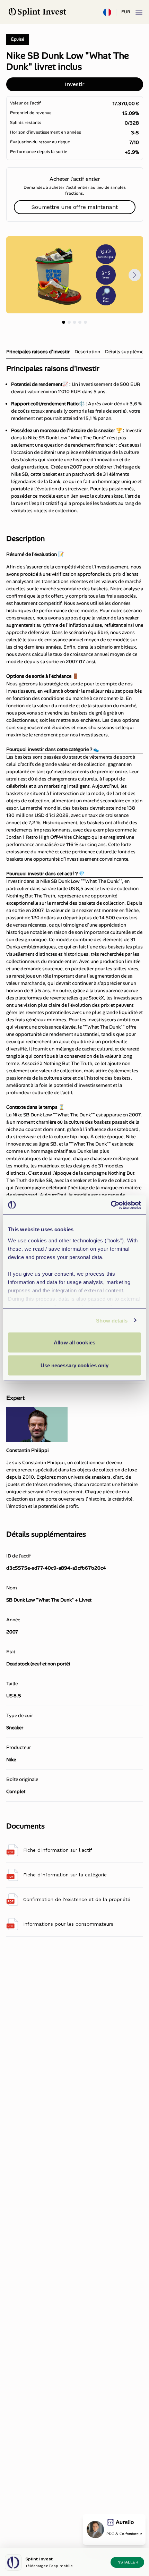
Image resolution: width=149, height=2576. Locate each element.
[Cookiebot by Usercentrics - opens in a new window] (111, 1205)
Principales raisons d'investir (38, 352)
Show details (112, 1320)
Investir (75, 84)
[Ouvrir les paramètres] (107, 12)
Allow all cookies (74, 1342)
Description (87, 352)
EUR (126, 12)
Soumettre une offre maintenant (75, 207)
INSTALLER (127, 2562)
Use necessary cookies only (75, 1365)
